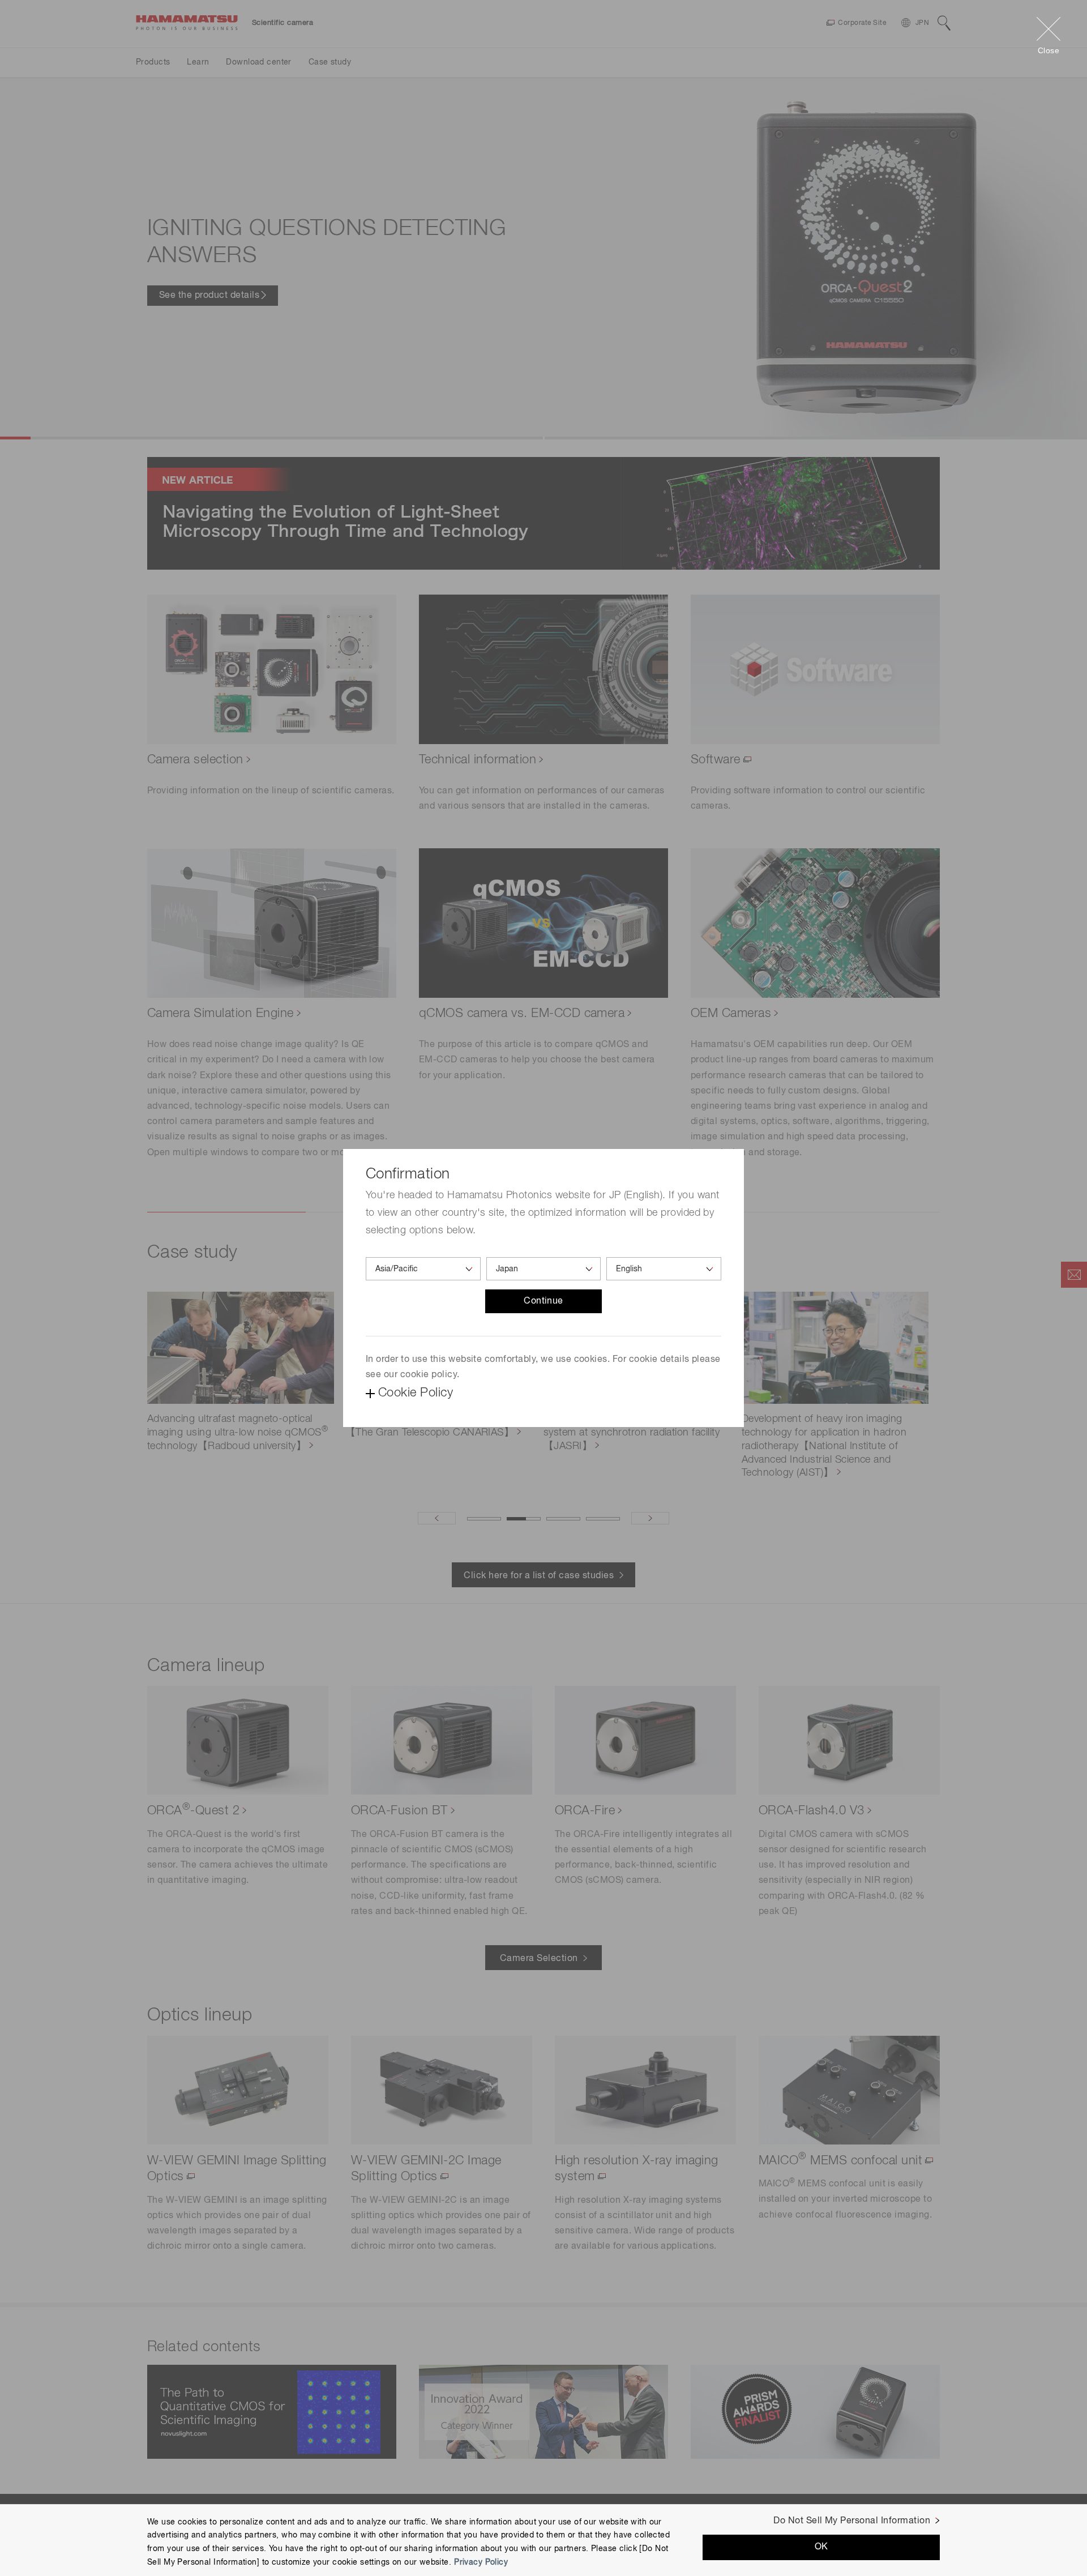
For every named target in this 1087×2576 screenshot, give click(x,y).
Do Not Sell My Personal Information (852, 2521)
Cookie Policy (416, 1393)
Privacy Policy (481, 2562)
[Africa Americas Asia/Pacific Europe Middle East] (423, 1269)
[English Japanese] (664, 1269)
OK (821, 2547)
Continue (543, 1301)
